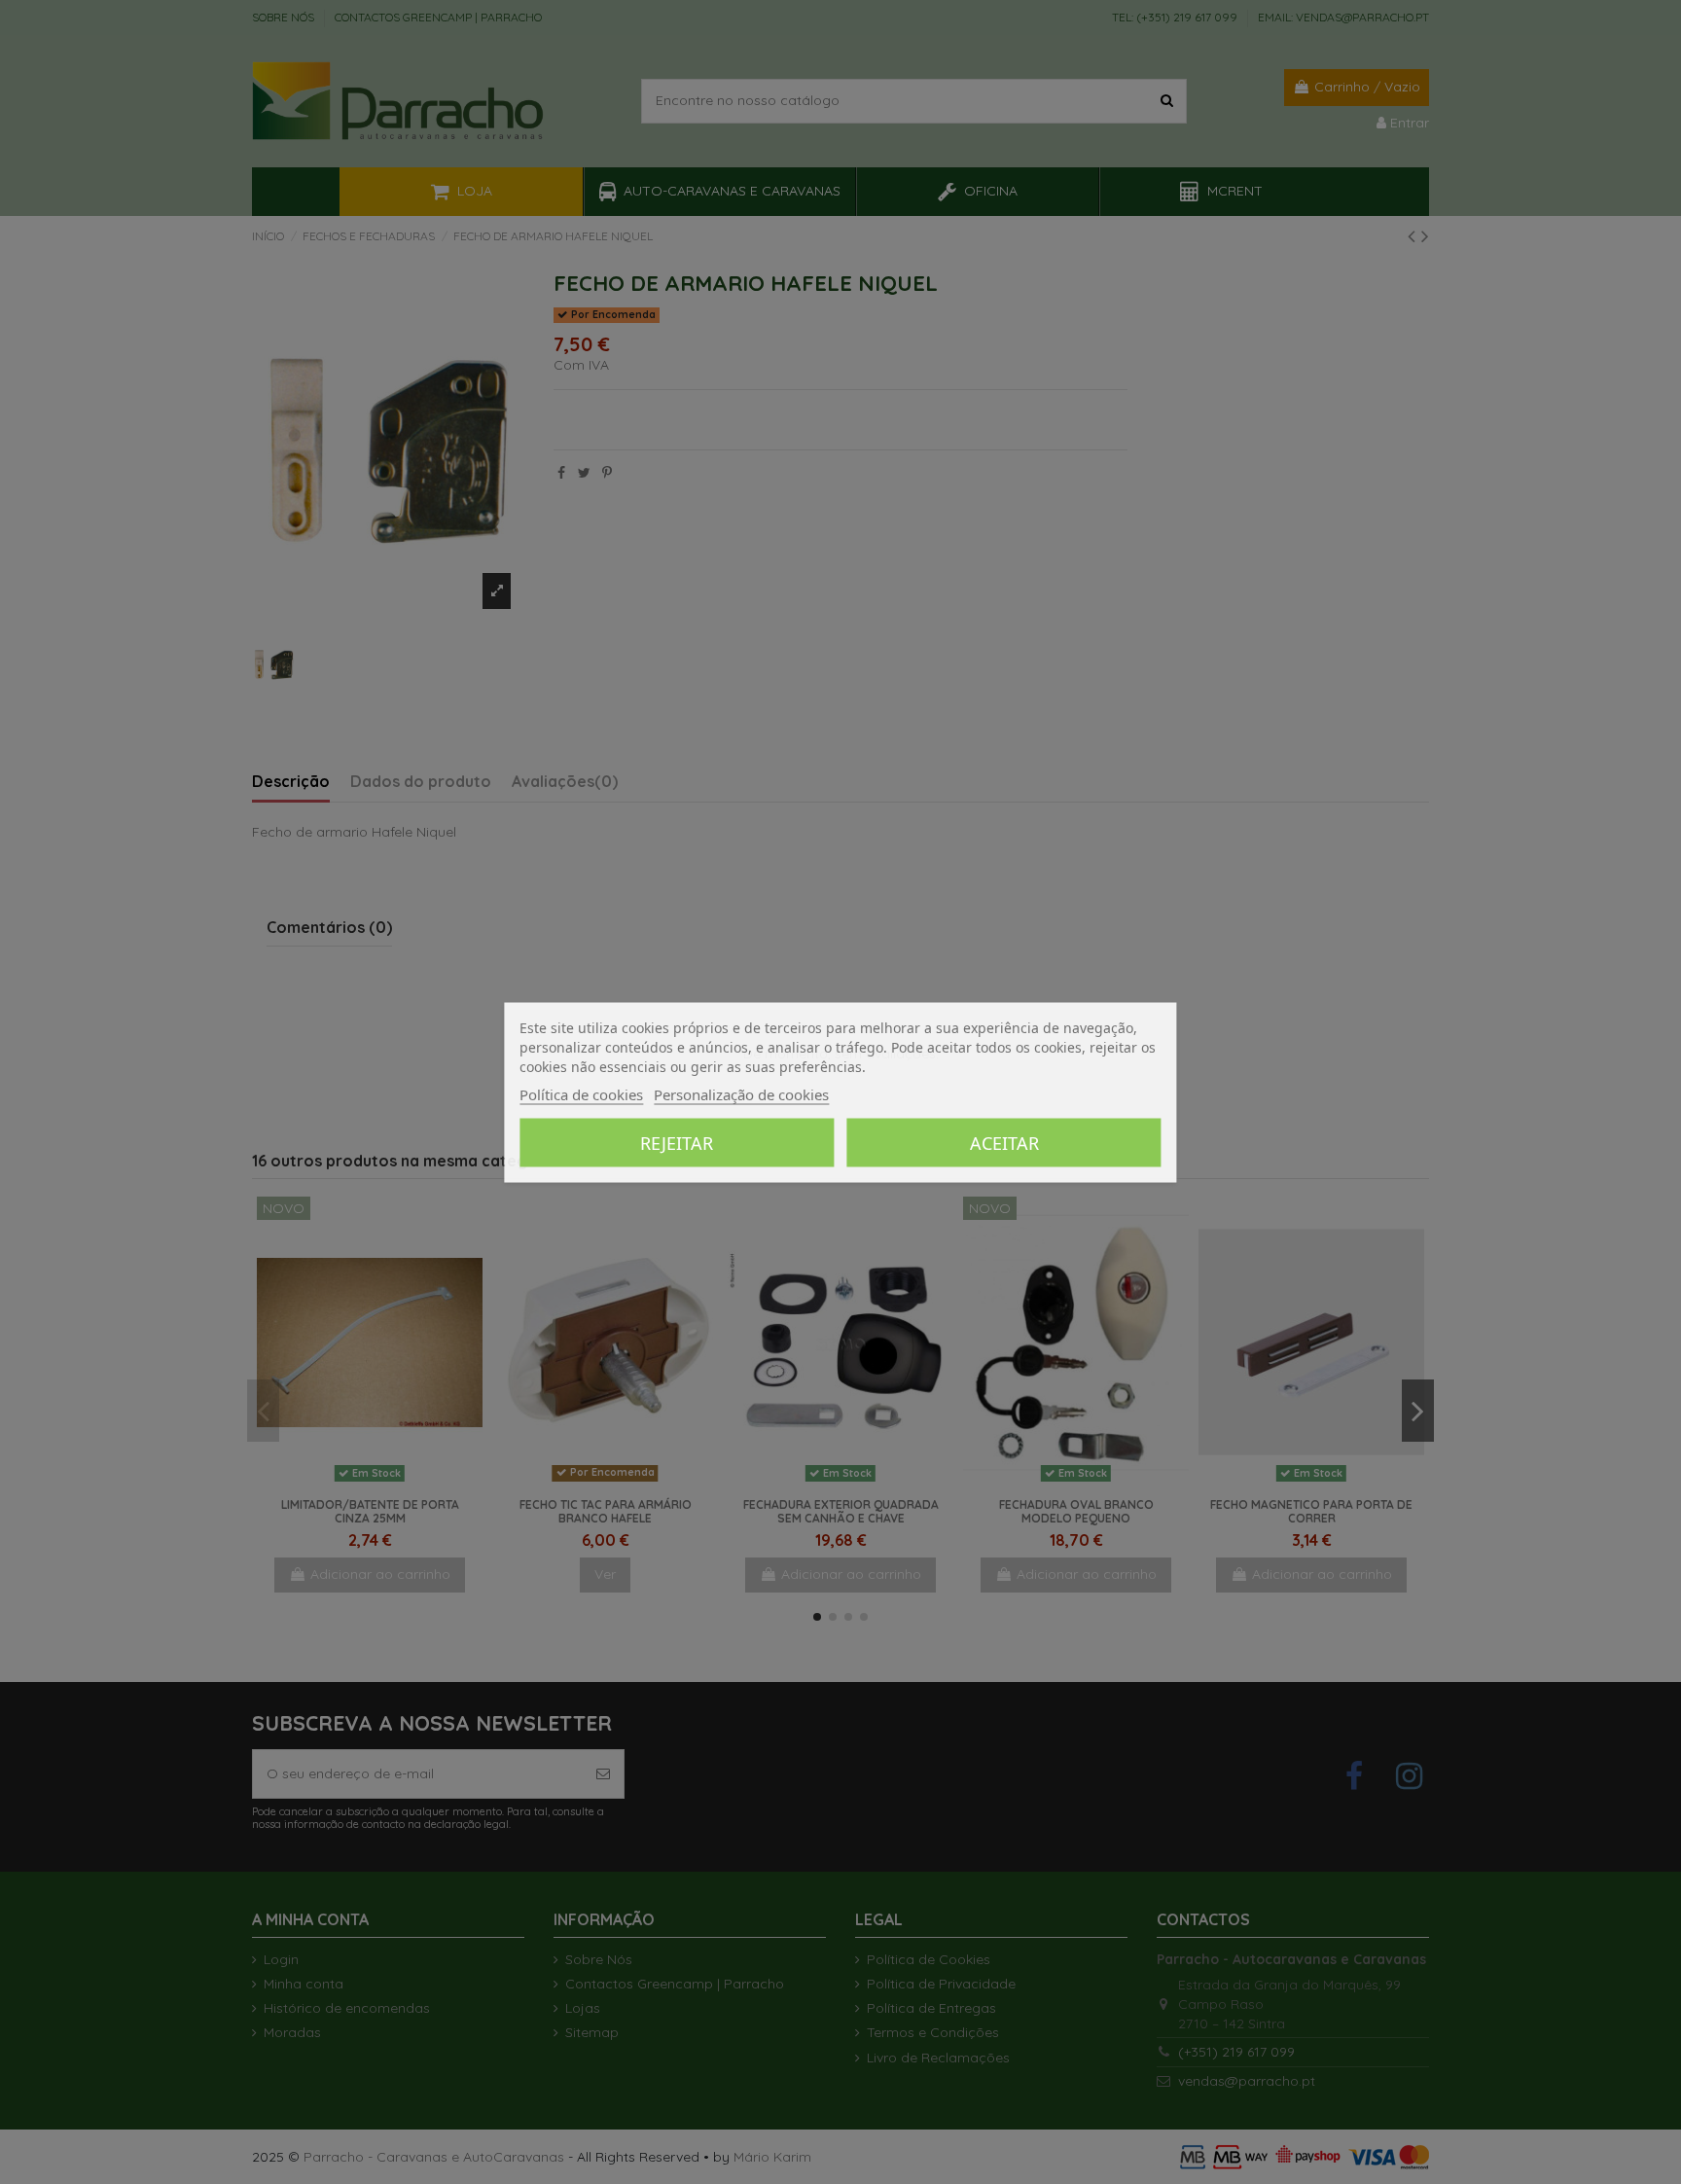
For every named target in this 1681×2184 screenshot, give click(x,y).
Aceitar (1004, 1142)
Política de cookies (581, 1093)
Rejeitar (677, 1142)
